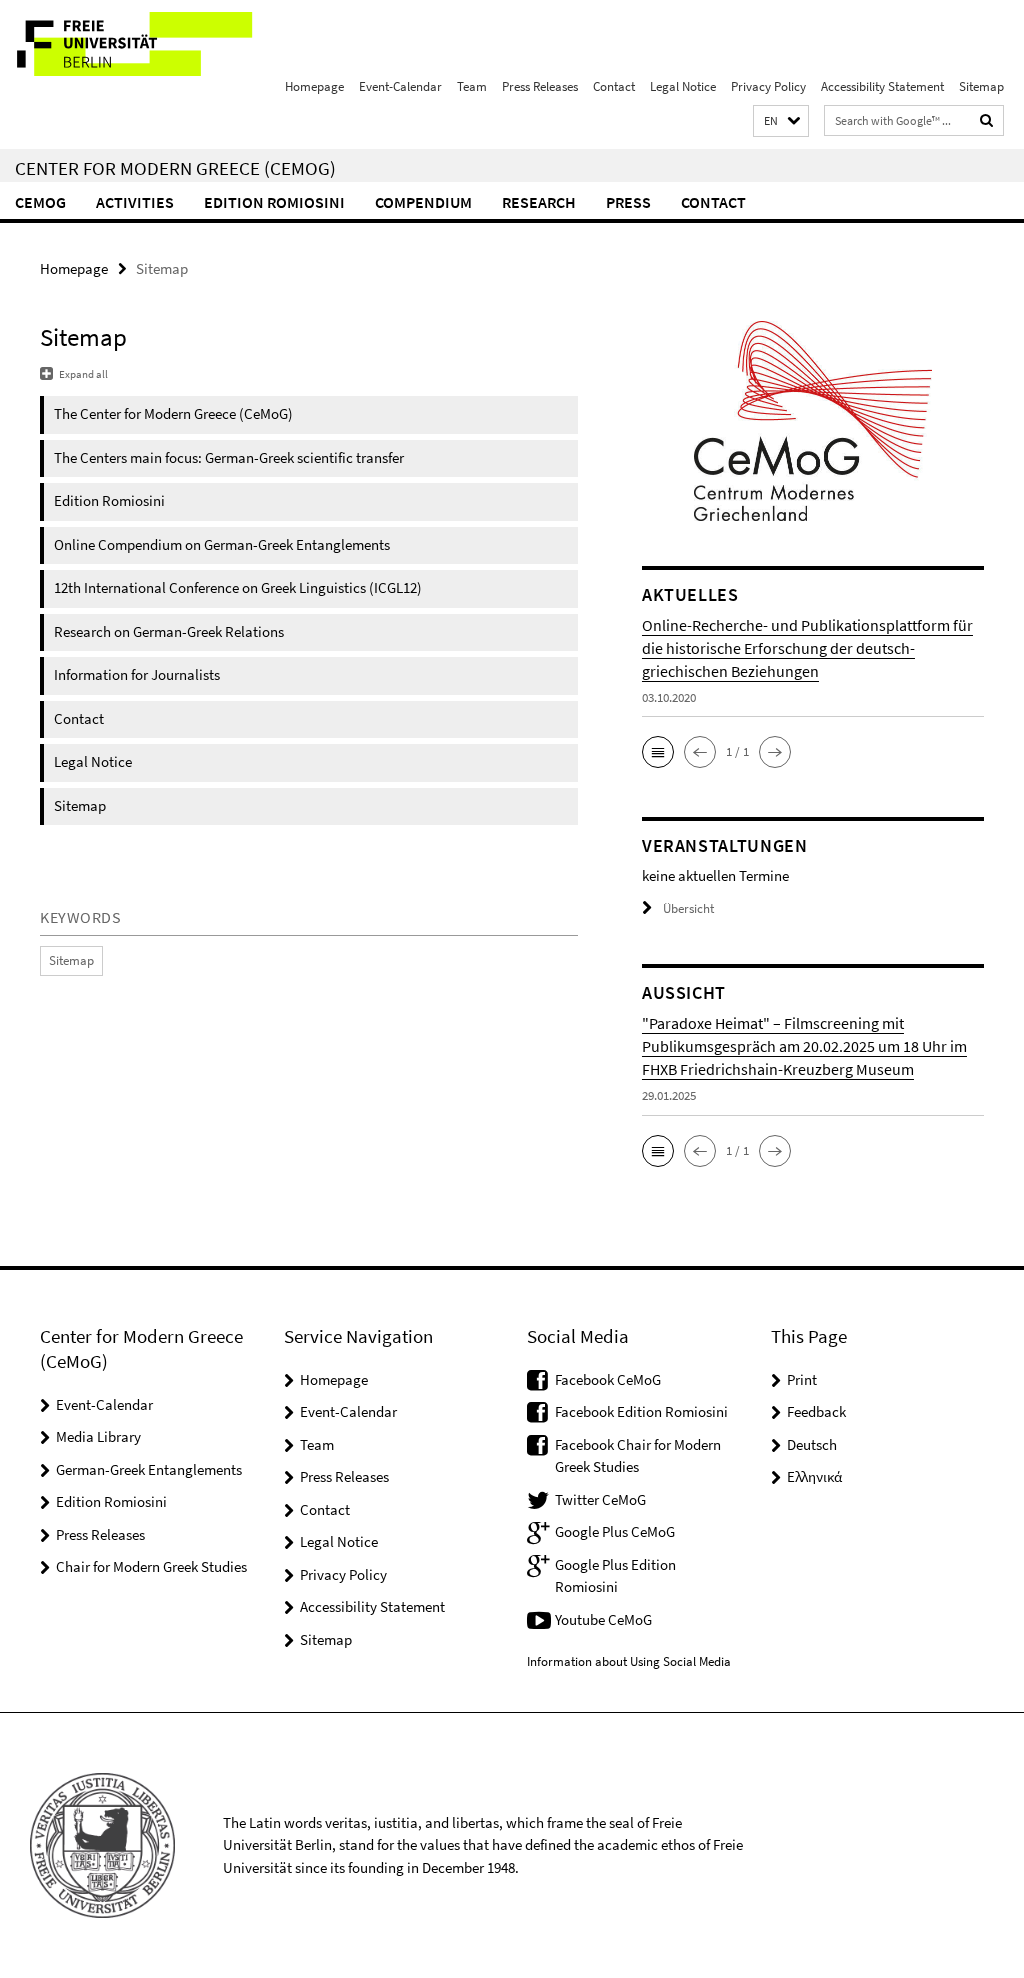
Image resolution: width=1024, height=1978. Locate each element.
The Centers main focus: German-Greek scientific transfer (229, 457)
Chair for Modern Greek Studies (151, 1566)
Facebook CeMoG (608, 1379)
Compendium (423, 202)
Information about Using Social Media (629, 1661)
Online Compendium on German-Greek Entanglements (222, 544)
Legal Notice (683, 86)
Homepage (314, 86)
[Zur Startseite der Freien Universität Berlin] (132, 44)
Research (539, 202)
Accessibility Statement (882, 86)
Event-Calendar (400, 86)
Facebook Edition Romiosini (641, 1411)
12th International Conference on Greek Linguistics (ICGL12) (238, 587)
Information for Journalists (137, 674)
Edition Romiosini (274, 202)
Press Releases (540, 86)
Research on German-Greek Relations (169, 631)
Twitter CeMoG (600, 1499)
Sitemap (981, 86)
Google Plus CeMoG (615, 1531)
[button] (781, 121)
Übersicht (688, 908)
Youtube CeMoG (603, 1619)
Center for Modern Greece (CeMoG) (175, 168)
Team (472, 86)
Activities (135, 202)
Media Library (98, 1436)
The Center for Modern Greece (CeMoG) (173, 413)
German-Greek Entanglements (149, 1469)
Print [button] (802, 1379)
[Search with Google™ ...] (987, 120)
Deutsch (812, 1444)
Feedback (816, 1411)
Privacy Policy (768, 86)
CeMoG (40, 202)
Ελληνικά (814, 1476)
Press (628, 202)
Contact (614, 86)
